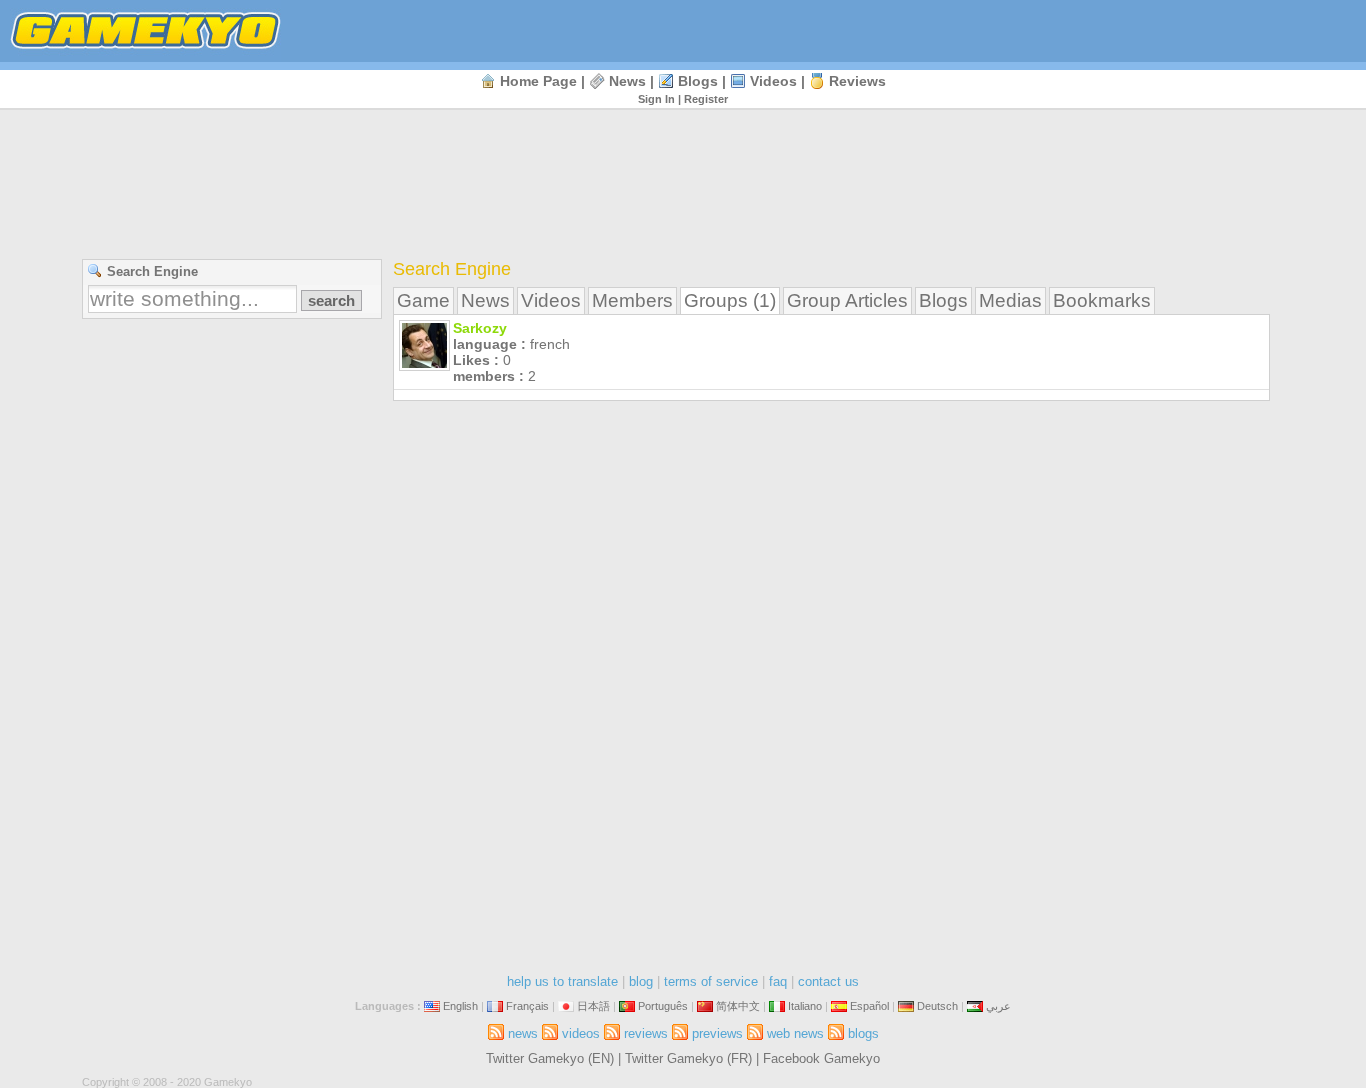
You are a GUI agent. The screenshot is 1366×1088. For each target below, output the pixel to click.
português (663, 1006)
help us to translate (562, 981)
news (627, 81)
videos (773, 81)
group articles (847, 300)
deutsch (937, 1006)
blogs (698, 81)
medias (1010, 300)
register (706, 99)
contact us (828, 981)
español (869, 1006)
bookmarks (1102, 300)
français (527, 1006)
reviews (857, 81)
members (632, 300)
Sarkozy (480, 328)
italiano (805, 1006)
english (460, 1006)
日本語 (593, 1006)
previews (717, 1033)
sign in (656, 99)
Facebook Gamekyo (821, 1058)
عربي (998, 1006)
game (423, 300)
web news (795, 1033)
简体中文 (738, 1006)
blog (641, 981)
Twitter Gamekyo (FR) (688, 1058)
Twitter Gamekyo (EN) (550, 1058)
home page (538, 81)
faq (778, 981)
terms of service (711, 981)
